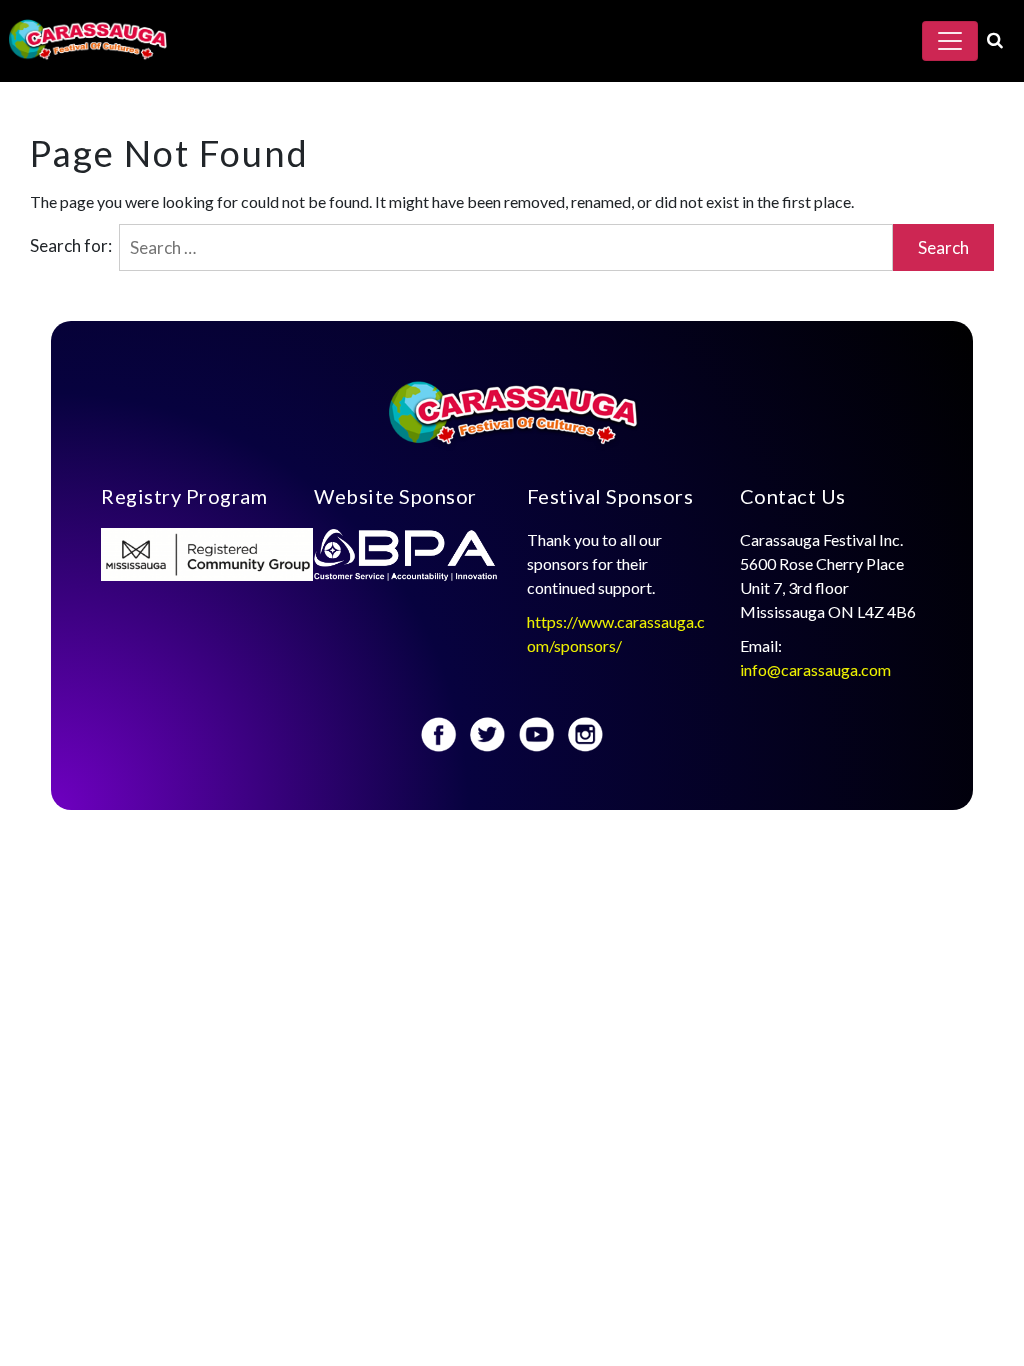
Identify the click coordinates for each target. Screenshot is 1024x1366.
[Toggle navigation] (950, 41)
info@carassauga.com (817, 669)
